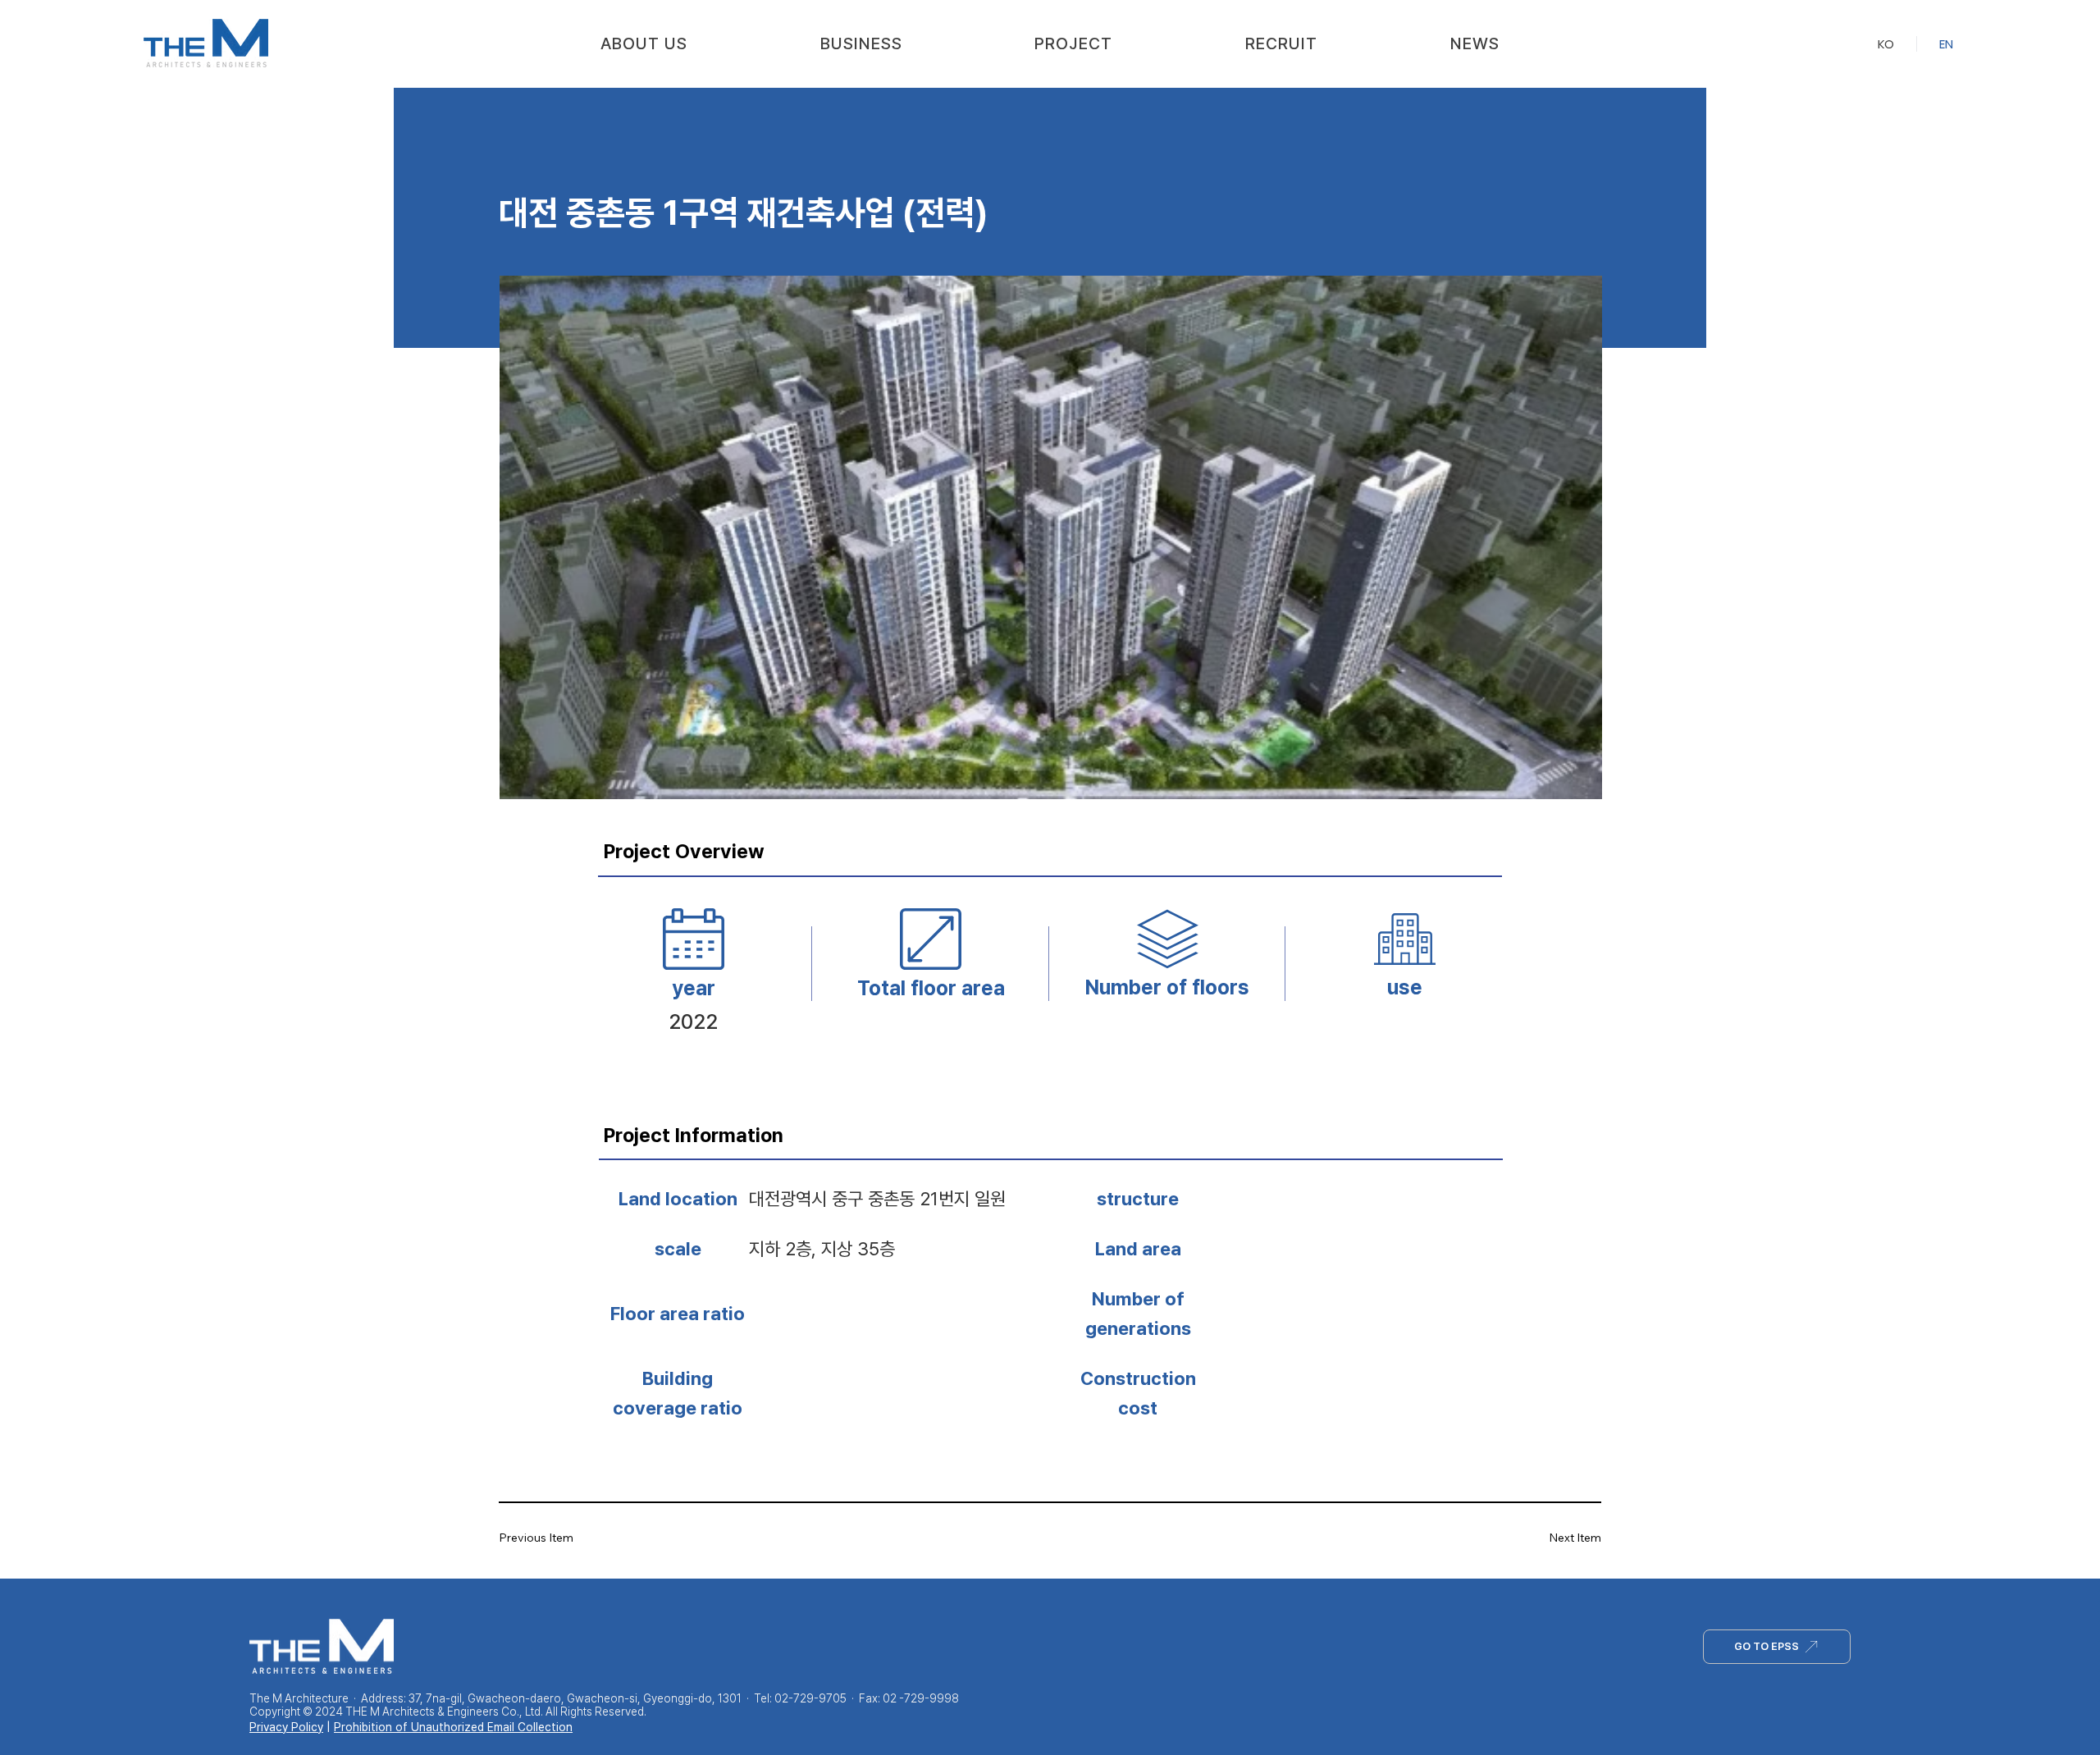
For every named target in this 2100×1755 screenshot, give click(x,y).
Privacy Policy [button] (286, 1727)
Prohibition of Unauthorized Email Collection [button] (453, 1727)
